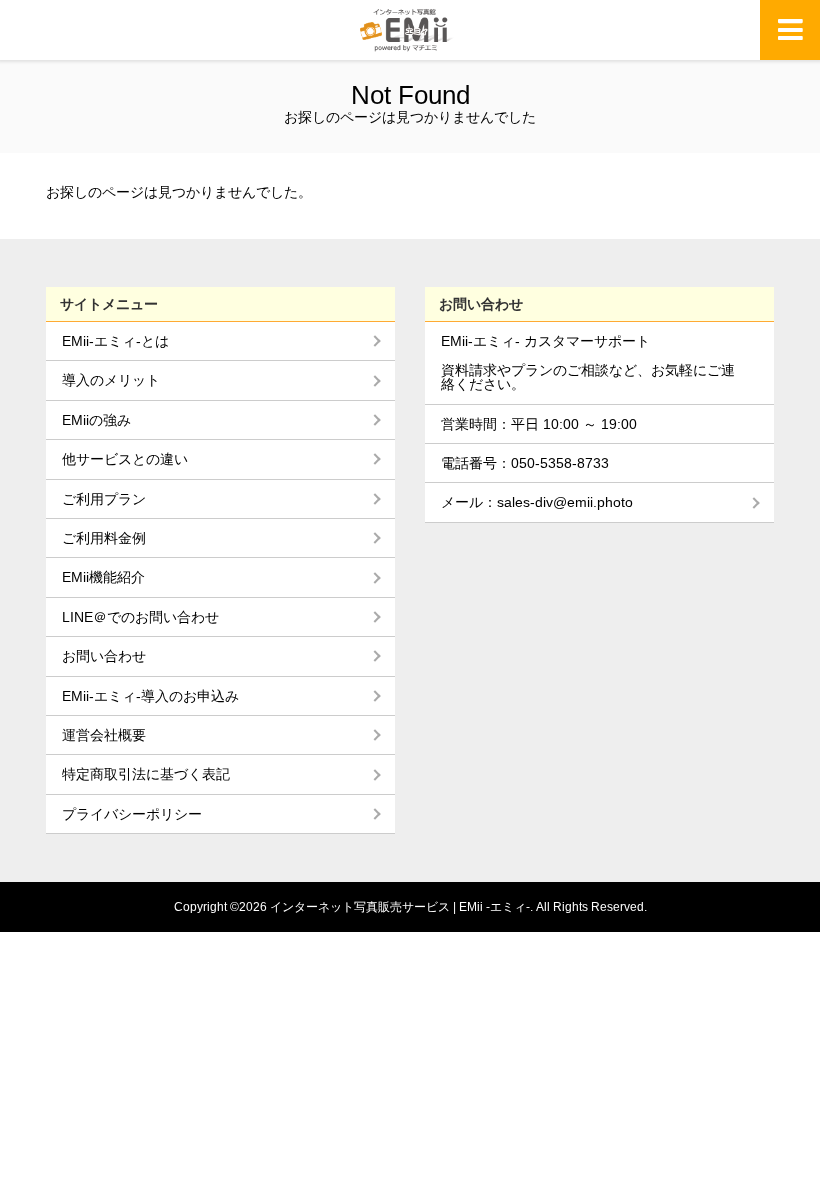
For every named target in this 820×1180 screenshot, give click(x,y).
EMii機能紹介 (103, 577)
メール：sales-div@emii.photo (537, 502)
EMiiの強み (96, 420)
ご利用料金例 (104, 538)
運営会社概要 (104, 735)
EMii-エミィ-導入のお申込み (150, 696)
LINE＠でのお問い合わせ (140, 617)
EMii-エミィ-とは (115, 341)
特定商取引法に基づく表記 (146, 774)
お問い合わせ (104, 656)
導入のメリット (111, 380)
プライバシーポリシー (132, 814)
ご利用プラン (104, 499)
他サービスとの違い (125, 459)
